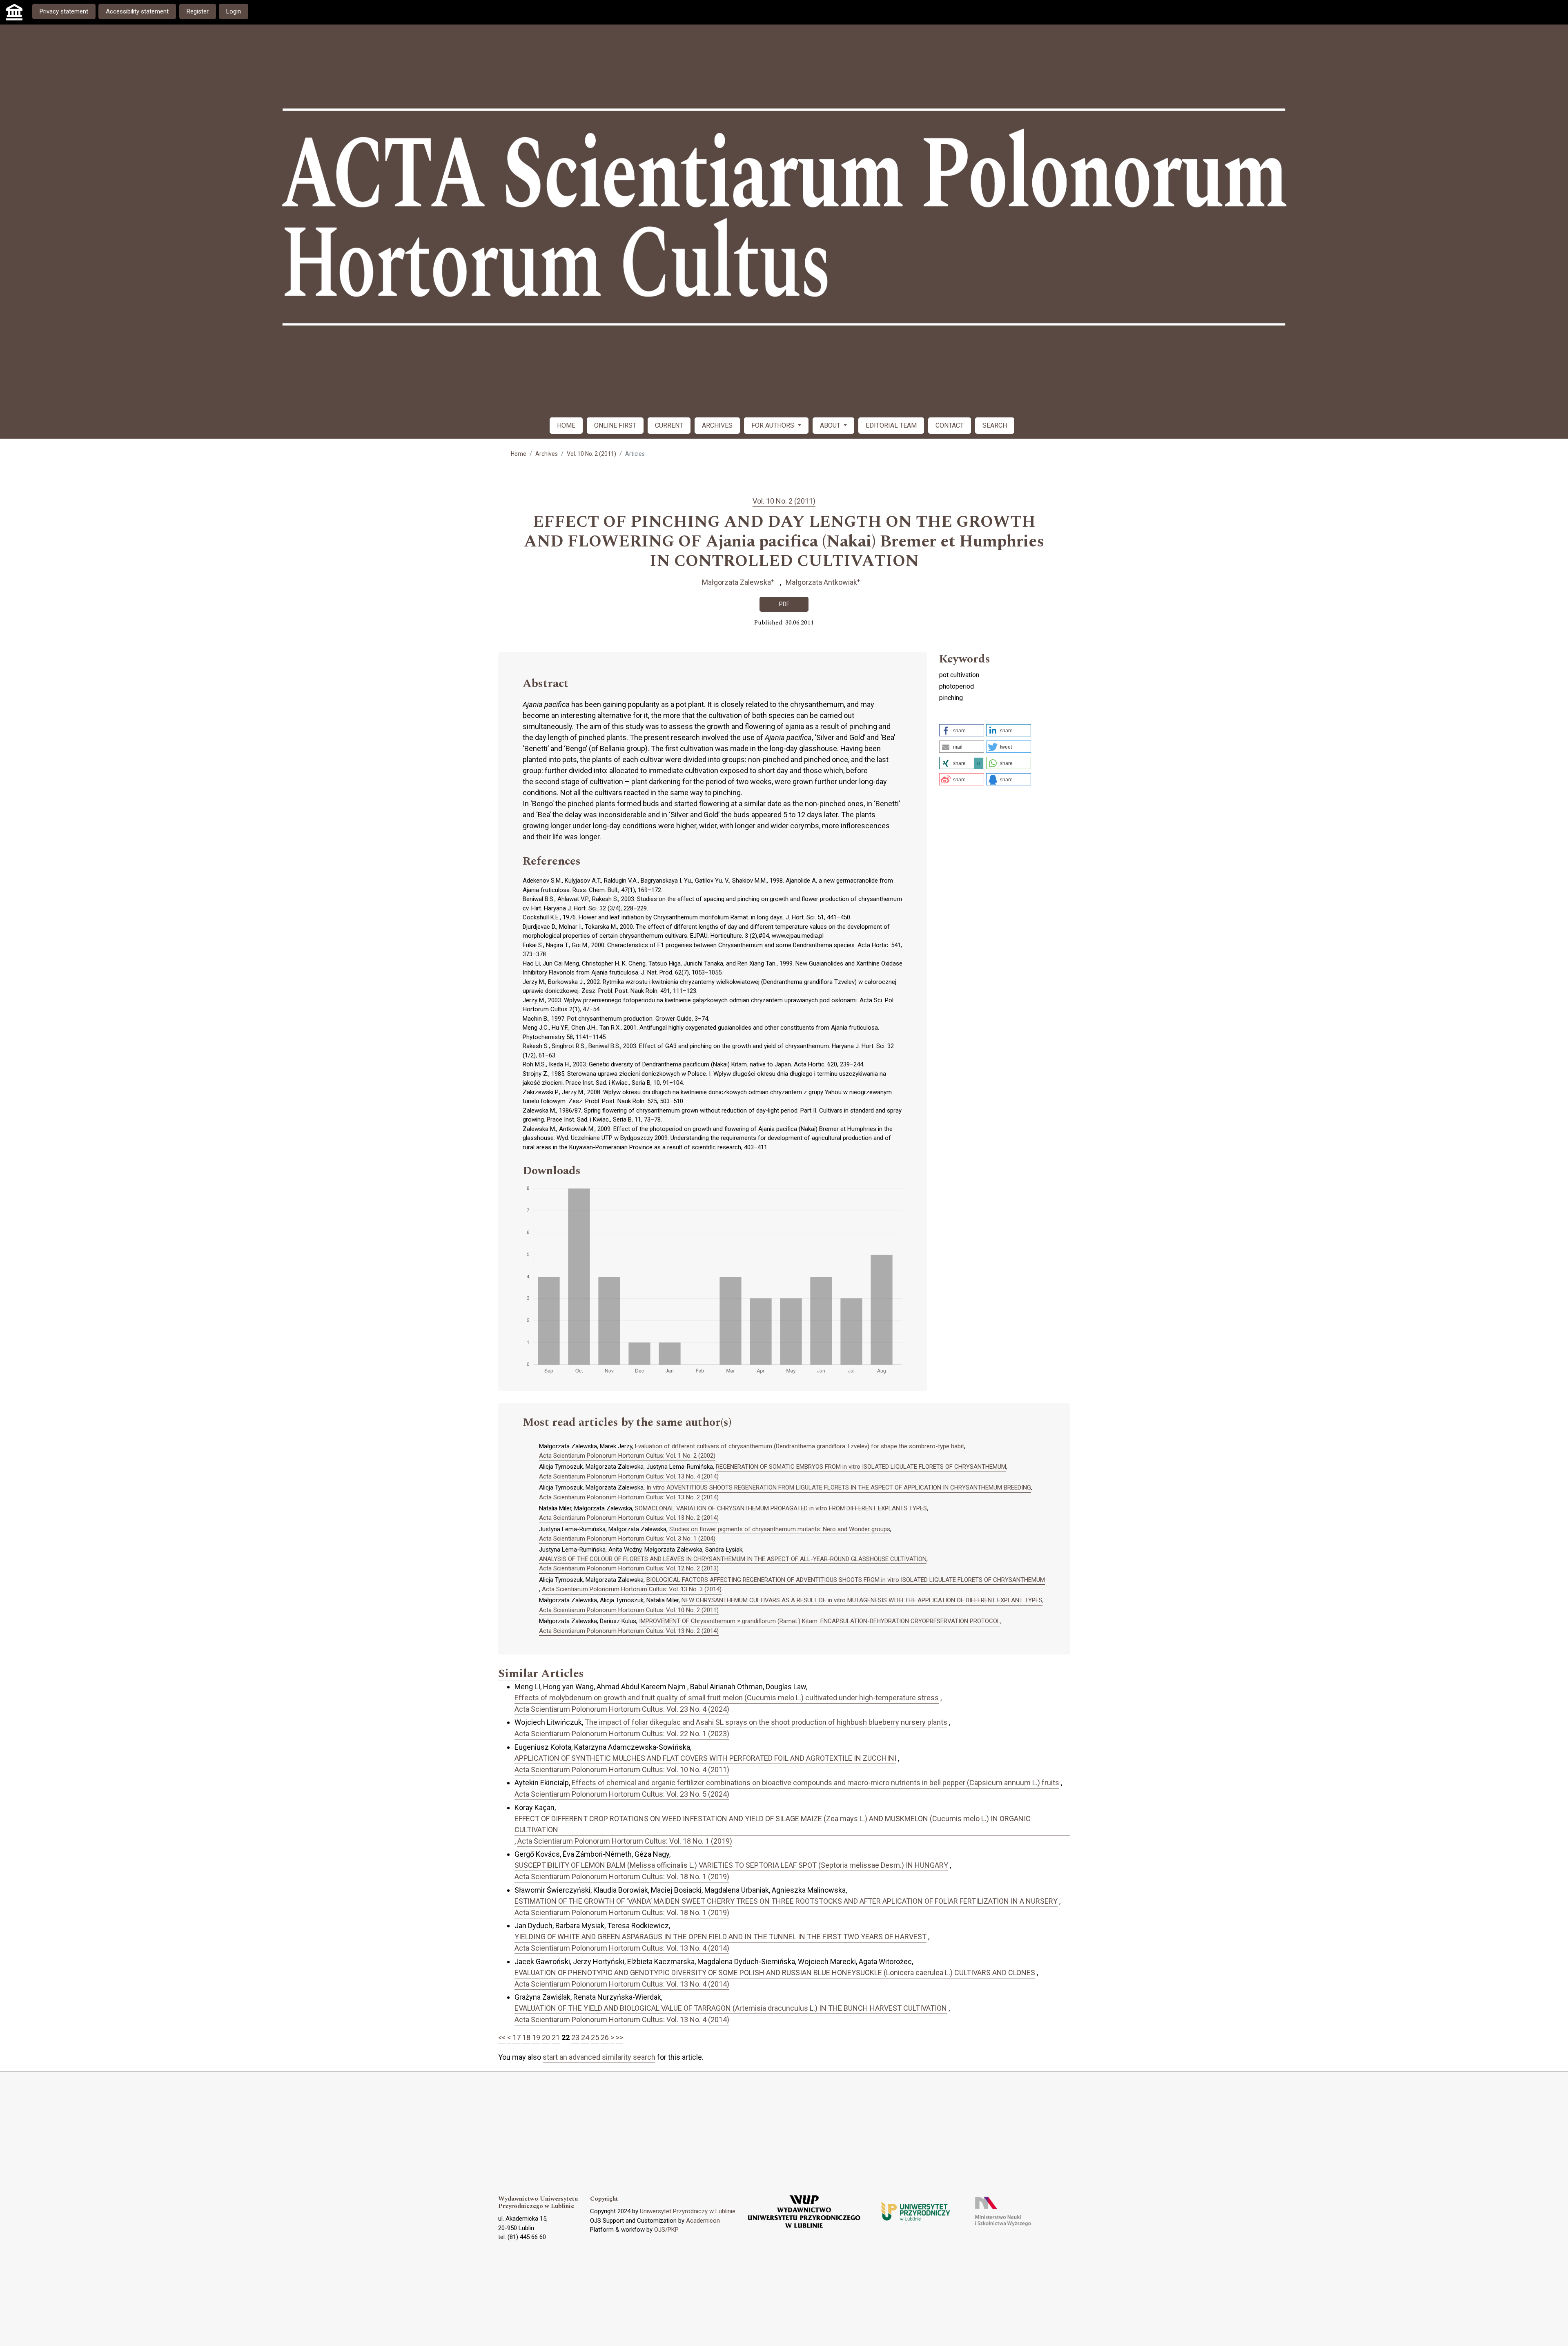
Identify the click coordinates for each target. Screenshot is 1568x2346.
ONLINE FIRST (615, 425)
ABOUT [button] (831, 425)
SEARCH (995, 425)
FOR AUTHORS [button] (774, 425)
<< (502, 2037)
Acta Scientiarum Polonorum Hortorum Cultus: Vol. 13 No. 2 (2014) (629, 1497)
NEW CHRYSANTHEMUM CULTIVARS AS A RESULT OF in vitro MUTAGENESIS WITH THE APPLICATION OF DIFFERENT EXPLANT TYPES (862, 1600)
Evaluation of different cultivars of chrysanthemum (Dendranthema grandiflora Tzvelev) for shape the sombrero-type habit (800, 1446)
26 (605, 2037)
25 (595, 2037)
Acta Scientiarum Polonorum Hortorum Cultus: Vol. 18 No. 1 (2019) (625, 1841)
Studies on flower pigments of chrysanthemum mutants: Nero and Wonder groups (780, 1529)
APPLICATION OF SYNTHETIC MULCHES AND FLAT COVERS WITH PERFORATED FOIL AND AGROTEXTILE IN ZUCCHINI (705, 1758)
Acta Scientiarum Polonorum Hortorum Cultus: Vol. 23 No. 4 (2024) (622, 1709)
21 (556, 2037)
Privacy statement (64, 11)
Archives (547, 454)
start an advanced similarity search (599, 2057)
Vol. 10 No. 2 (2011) (591, 454)
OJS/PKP (666, 2230)
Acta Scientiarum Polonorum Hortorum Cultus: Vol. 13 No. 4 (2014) (629, 1476)
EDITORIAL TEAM (891, 425)
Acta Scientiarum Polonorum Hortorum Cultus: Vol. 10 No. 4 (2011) (622, 1770)
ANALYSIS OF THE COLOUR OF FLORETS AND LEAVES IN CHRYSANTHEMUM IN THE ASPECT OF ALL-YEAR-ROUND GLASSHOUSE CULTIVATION (733, 1559)
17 (517, 2037)
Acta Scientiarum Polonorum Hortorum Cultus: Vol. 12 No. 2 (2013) (629, 1568)
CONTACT (950, 425)
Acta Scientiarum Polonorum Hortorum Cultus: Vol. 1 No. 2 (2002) (627, 1456)
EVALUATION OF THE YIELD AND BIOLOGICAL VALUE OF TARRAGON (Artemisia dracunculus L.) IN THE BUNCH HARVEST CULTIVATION (731, 2008)
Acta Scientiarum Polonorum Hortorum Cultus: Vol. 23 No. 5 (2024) (622, 1794)
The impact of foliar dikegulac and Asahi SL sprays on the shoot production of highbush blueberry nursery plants (766, 1722)
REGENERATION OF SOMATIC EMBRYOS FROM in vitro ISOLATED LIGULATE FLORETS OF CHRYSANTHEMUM (861, 1467)
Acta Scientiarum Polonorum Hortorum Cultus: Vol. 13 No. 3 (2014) (632, 1589)
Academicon (703, 2221)
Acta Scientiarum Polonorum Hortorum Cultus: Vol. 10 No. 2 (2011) (629, 1610)
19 (536, 2037)
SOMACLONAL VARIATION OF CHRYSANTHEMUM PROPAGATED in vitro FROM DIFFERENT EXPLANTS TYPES (781, 1508)
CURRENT (669, 425)
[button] (962, 730)
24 (585, 2037)
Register (198, 11)
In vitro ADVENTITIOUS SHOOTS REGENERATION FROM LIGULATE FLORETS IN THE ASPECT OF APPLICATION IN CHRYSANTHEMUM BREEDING (839, 1487)
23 (575, 2037)
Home (519, 454)
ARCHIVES (717, 425)
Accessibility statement (137, 11)
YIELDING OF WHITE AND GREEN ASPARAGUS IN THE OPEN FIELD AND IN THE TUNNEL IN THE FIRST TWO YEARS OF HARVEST (721, 1937)
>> (619, 2037)
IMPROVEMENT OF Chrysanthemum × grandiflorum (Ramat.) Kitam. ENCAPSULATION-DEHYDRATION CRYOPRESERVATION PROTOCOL (820, 1621)
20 (546, 2037)
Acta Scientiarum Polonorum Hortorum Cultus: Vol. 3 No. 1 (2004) (627, 1539)
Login (234, 11)
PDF (784, 604)
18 (526, 2037)
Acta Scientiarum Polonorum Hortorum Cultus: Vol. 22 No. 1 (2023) (622, 1734)
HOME (566, 425)
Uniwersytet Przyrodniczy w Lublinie (688, 2211)
